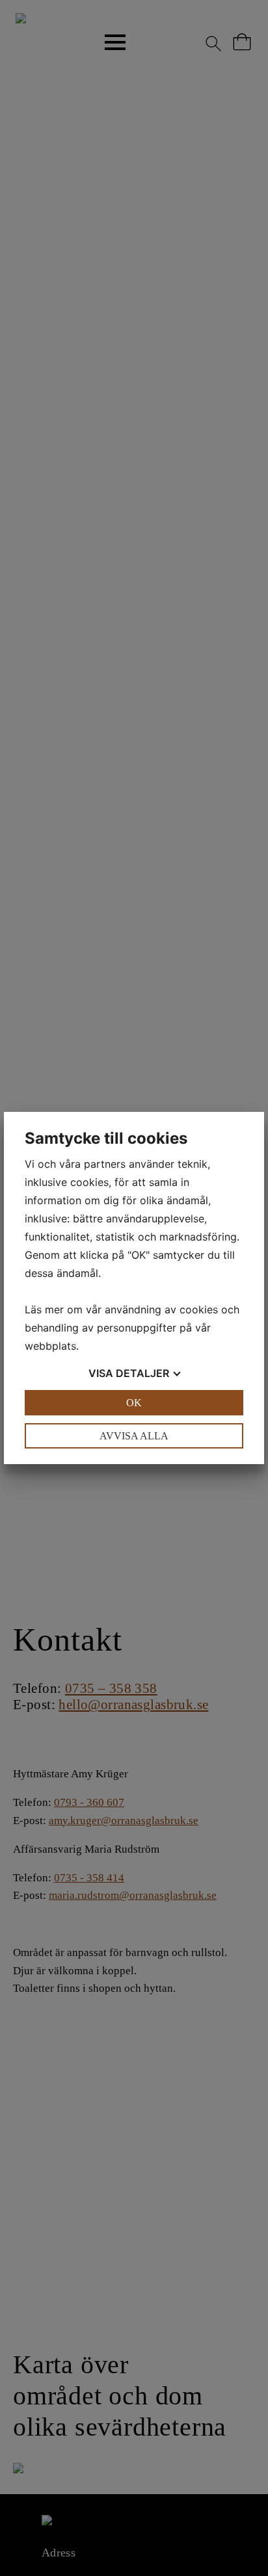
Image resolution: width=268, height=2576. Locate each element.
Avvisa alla (134, 1436)
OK (134, 1403)
